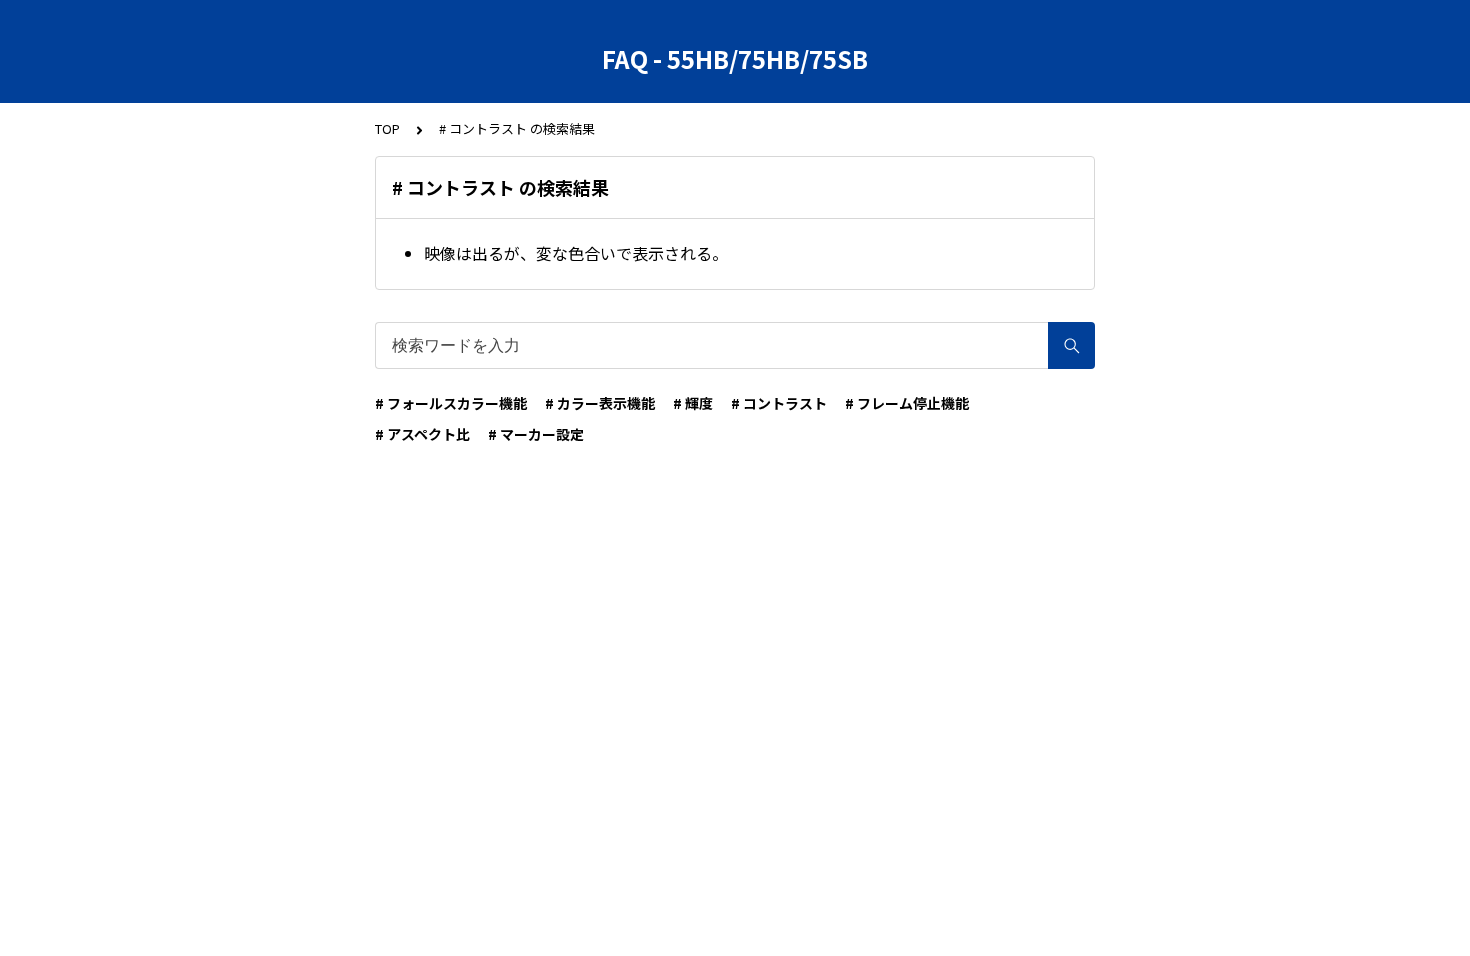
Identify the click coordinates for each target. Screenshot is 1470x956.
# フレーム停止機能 (907, 403)
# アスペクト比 (422, 434)
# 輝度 (693, 403)
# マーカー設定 (536, 434)
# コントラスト (779, 403)
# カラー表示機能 (600, 403)
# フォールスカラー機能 (451, 403)
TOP (387, 128)
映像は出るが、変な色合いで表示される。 (576, 253)
